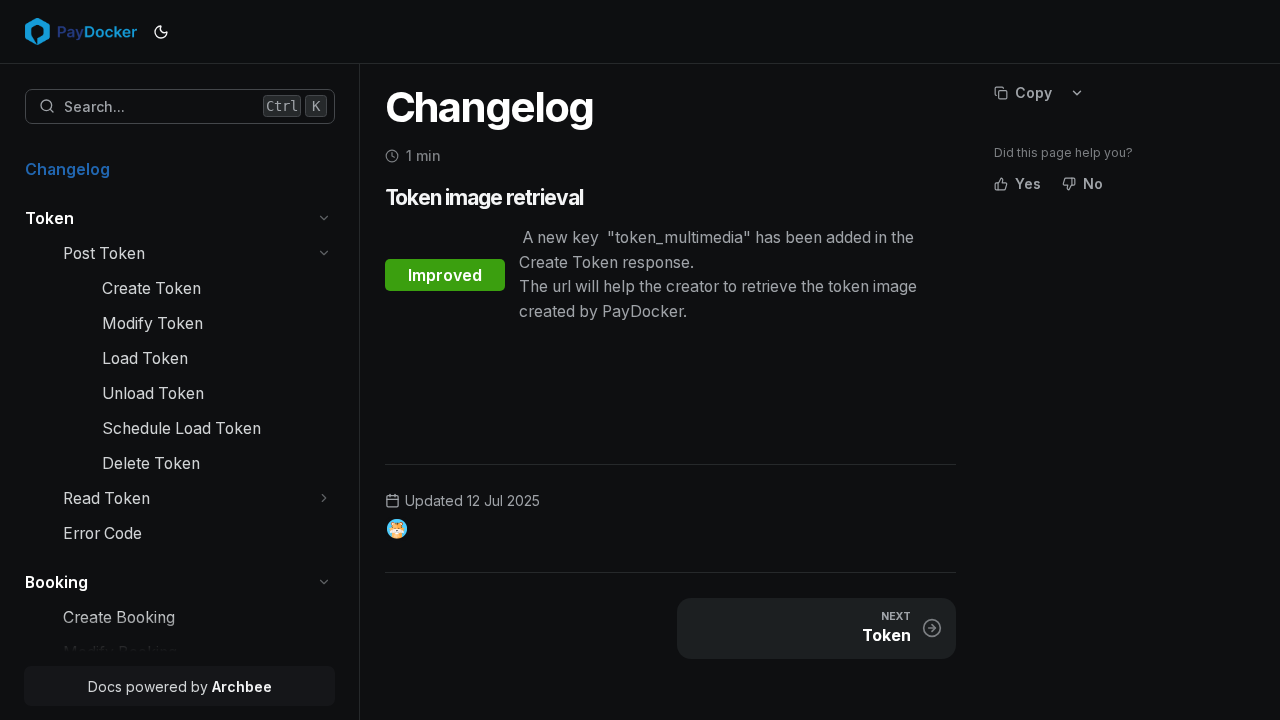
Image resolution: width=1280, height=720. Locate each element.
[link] (180, 169)
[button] (324, 218)
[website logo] (81, 32)
